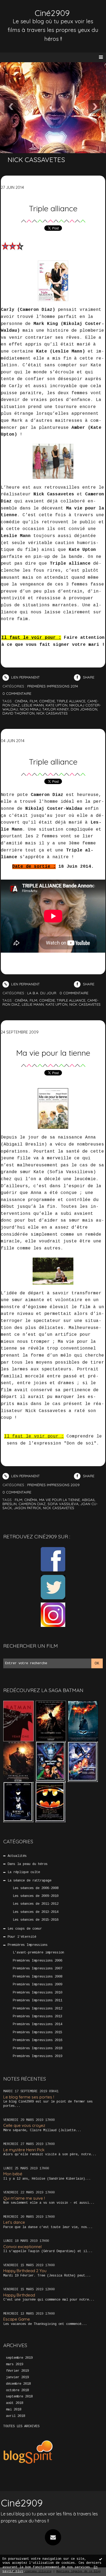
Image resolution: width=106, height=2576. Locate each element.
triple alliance (71, 701)
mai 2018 (14, 2410)
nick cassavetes (52, 713)
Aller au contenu (24, 10)
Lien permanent (25, 677)
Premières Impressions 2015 (38, 2032)
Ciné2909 (52, 13)
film (33, 701)
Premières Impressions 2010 (38, 1993)
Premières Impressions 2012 (38, 2009)
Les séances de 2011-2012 (36, 1904)
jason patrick (27, 1508)
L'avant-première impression (38, 1953)
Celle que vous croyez (24, 2125)
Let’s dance (14, 2222)
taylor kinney (56, 709)
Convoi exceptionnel (22, 2247)
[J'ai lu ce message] (101, 2559)
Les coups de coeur (25, 1929)
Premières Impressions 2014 (38, 2024)
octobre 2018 (17, 2390)
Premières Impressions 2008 (38, 1977)
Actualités (17, 1856)
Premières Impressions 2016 (38, 2040)
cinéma (21, 701)
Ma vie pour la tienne (53, 1053)
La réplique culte (24, 1872)
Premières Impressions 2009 (38, 1985)
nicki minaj (30, 709)
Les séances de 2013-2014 (36, 1912)
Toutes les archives (21, 2426)
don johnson (84, 709)
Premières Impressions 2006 (38, 1961)
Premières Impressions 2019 (38, 2056)
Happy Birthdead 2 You (25, 2271)
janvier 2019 (17, 2377)
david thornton (18, 713)
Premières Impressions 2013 (38, 2016)
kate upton (57, 705)
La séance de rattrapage (29, 1881)
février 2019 (17, 2371)
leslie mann (33, 705)
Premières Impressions (28, 1945)
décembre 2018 (18, 2384)
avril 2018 (15, 2416)
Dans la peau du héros (28, 1864)
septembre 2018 (19, 2397)
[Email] (53, 2537)
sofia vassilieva (63, 1504)
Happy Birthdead (19, 2295)
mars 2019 (15, 2364)
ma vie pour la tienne (60, 1500)
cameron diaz (32, 1504)
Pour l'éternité (22, 1937)
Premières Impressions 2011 (38, 2001)
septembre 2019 (19, 2358)
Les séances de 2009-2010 (36, 1896)
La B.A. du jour (42, 993)
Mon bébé (13, 2174)
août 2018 (15, 2403)
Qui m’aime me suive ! (24, 2198)
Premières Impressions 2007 (38, 1969)
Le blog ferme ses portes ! (29, 2097)
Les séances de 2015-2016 (36, 1920)
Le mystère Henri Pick (24, 2150)
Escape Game (17, 2319)
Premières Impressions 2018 (38, 2048)
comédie (47, 701)
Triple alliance (53, 208)
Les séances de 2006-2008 (36, 1888)
